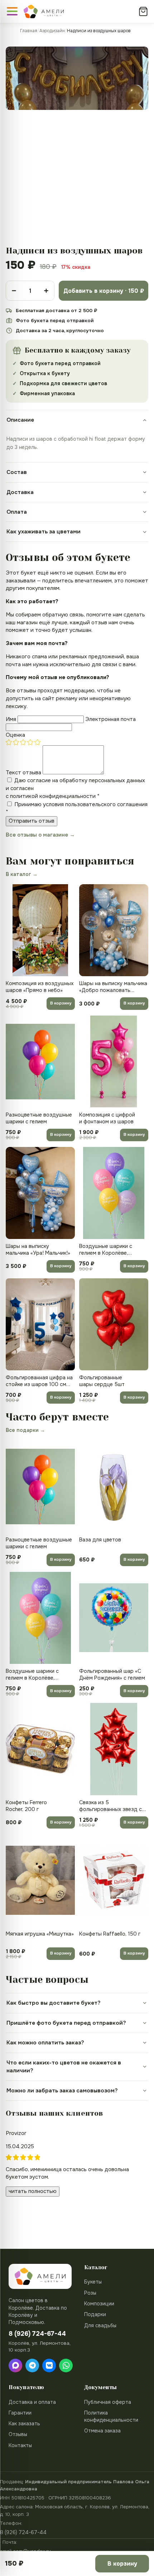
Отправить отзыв (32, 821)
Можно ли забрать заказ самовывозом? (62, 2091)
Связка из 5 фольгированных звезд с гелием (110, 1806)
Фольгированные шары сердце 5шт (102, 1381)
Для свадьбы (100, 2325)
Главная (29, 31)
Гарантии (20, 2413)
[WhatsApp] (66, 2366)
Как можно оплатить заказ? (45, 2043)
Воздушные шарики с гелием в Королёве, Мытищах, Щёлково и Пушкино (106, 1250)
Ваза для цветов (100, 1540)
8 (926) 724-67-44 (23, 2532)
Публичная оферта (108, 2402)
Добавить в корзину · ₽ (104, 291)
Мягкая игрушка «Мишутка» (40, 1934)
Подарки (95, 2314)
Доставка (20, 492)
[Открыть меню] (12, 11)
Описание (20, 420)
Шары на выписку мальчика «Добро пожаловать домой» (113, 987)
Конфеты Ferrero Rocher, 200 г (26, 1806)
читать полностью (33, 2191)
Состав (17, 472)
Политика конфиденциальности (111, 2416)
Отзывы (18, 2434)
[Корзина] (143, 11)
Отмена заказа (102, 2431)
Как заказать (24, 2424)
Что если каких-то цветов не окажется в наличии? (64, 2067)
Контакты (20, 2445)
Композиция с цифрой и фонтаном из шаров (107, 1118)
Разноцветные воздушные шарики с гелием (39, 1118)
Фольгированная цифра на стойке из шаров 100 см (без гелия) (39, 1381)
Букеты (93, 2282)
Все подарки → (25, 1430)
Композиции (99, 2304)
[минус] (14, 291)
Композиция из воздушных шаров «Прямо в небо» (40, 987)
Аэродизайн (52, 31)
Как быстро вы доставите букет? (54, 2003)
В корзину (61, 1003)
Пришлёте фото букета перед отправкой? (66, 2023)
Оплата (17, 512)
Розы (90, 2293)
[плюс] (46, 291)
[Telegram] (32, 2366)
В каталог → (22, 874)
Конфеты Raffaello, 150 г (110, 1934)
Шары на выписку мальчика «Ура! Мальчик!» (38, 1250)
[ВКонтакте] (49, 2366)
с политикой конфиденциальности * (53, 796)
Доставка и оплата (32, 2402)
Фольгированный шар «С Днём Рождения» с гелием (112, 1674)
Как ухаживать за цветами (44, 532)
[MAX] (15, 2366)
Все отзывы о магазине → (40, 835)
